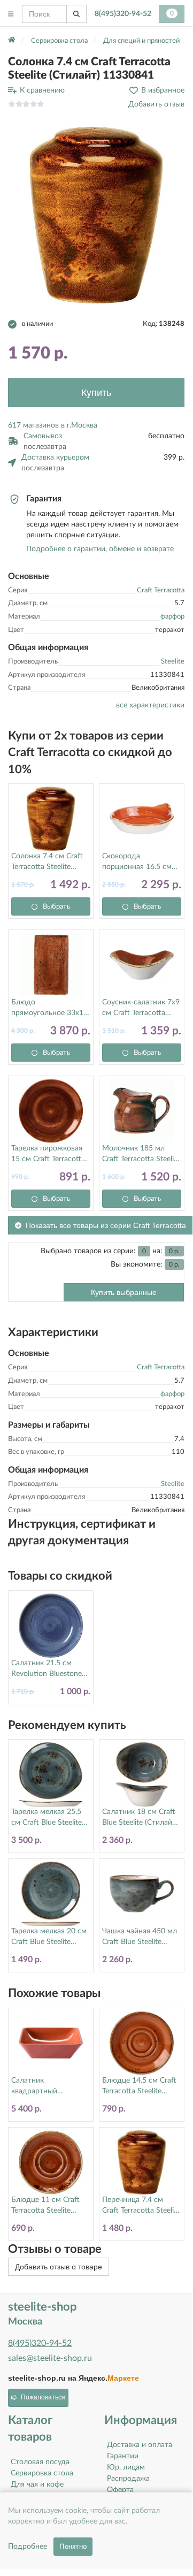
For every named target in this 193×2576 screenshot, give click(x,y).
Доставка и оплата (140, 2445)
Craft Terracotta (161, 590)
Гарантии (123, 2456)
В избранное (163, 90)
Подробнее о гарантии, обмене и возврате (100, 549)
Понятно (73, 2547)
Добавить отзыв (156, 104)
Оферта (120, 2490)
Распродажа (128, 2479)
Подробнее (28, 2547)
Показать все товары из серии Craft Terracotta (106, 1225)
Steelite (173, 662)
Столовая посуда (40, 2462)
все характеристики (150, 705)
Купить (96, 393)
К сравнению (42, 90)
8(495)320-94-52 (123, 14)
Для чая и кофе (37, 2484)
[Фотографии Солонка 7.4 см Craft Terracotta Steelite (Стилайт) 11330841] (96, 215)
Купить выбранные (124, 1292)
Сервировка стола (42, 2473)
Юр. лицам (126, 2467)
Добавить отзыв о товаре (59, 2267)
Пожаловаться (43, 2397)
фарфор (172, 617)
